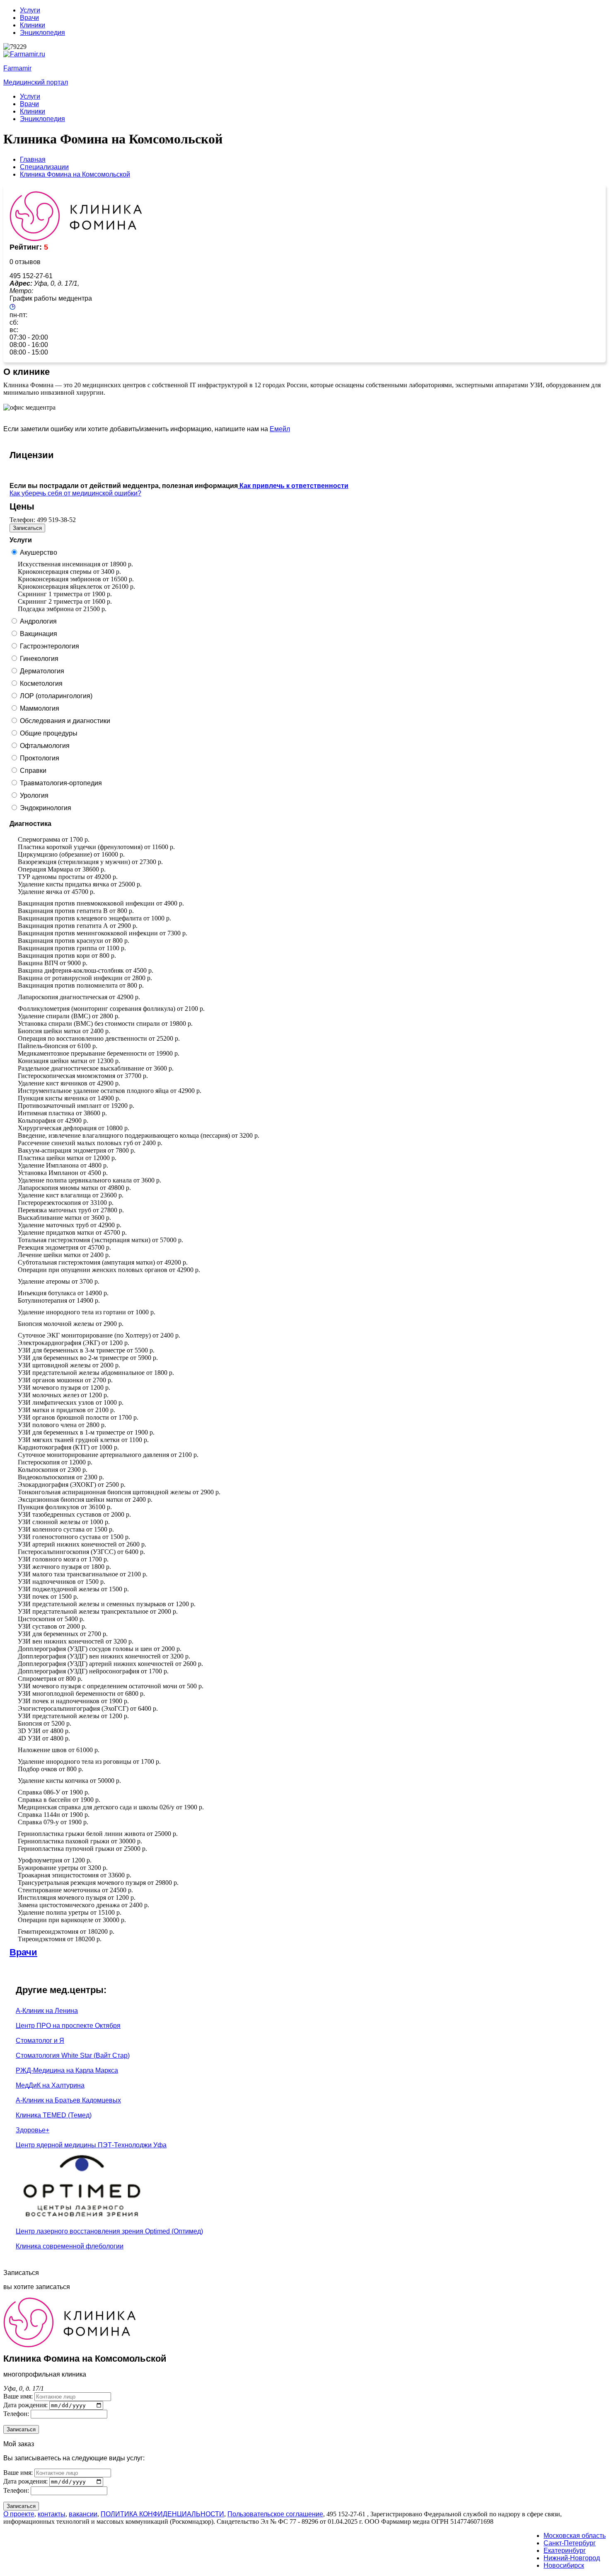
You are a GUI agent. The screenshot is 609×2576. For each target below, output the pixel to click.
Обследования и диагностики (65, 721)
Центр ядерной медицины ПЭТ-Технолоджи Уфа (91, 2145)
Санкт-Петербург (570, 2543)
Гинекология (39, 659)
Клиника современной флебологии (70, 2246)
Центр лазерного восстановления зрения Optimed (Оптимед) (109, 2231)
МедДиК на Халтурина (50, 2085)
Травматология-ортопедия (61, 783)
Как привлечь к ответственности (293, 486)
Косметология (41, 683)
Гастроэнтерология (50, 646)
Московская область (575, 2536)
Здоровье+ (33, 2130)
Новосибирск (564, 2565)
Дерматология (42, 671)
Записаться (27, 528)
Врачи (29, 18)
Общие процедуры (49, 733)
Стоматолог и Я (40, 2041)
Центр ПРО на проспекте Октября (68, 2026)
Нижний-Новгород (572, 2558)
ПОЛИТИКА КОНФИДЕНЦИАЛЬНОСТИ (162, 2514)
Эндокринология (46, 808)
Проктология (40, 758)
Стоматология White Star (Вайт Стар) (73, 2055)
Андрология (38, 621)
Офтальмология (45, 746)
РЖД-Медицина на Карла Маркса (67, 2070)
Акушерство (39, 552)
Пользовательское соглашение (275, 2514)
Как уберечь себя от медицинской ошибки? (75, 493)
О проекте (19, 2514)
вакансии (83, 2514)
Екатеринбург (565, 2551)
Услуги (30, 10)
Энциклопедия (42, 33)
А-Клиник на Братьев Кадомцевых (68, 2100)
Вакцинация (39, 634)
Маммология (40, 708)
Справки (33, 771)
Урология (34, 795)
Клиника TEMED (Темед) (54, 2115)
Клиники (33, 25)
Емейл (280, 429)
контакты (52, 2514)
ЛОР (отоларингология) (56, 696)
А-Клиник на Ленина (47, 2011)
